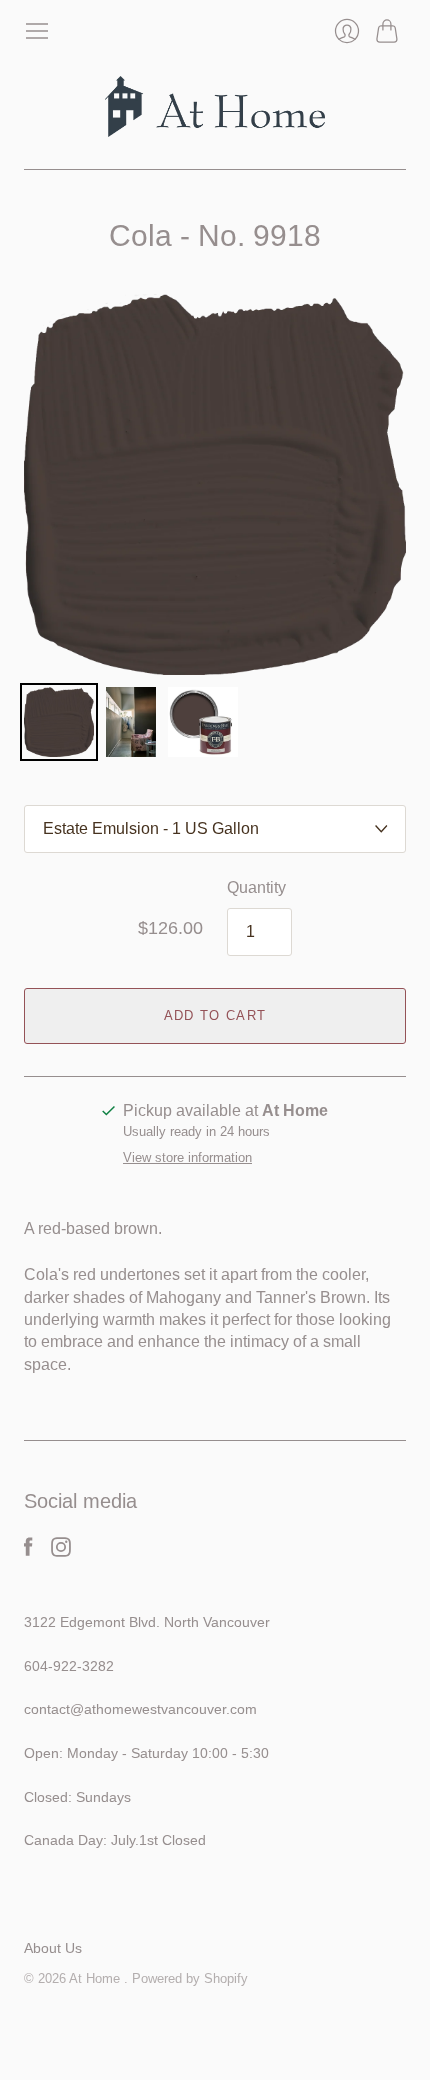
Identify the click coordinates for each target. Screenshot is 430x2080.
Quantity (256, 887)
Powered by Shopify (190, 1978)
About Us (53, 1948)
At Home (96, 1978)
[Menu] (37, 31)
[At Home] (215, 106)
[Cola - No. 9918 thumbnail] (59, 722)
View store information (187, 1158)
